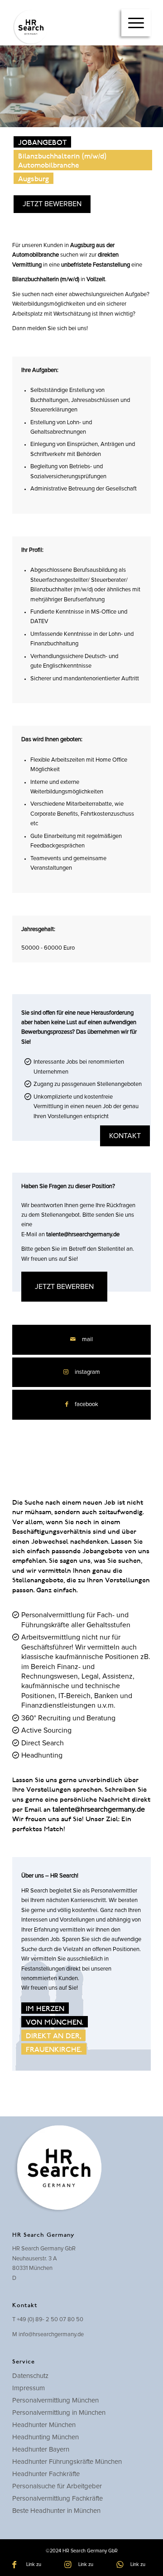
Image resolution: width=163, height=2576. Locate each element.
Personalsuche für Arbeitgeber (57, 2486)
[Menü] (136, 23)
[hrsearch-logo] (68, 27)
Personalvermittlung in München (59, 2413)
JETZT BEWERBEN (52, 204)
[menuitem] (136, 23)
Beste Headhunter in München (56, 2511)
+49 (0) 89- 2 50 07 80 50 (50, 2320)
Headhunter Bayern (41, 2450)
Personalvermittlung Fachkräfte (58, 2499)
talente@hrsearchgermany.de (83, 1235)
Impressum (29, 2388)
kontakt (125, 1136)
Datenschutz (30, 2376)
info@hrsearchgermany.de (51, 2335)
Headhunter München (44, 2425)
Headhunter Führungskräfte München (67, 2462)
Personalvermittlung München (55, 2400)
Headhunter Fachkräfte (46, 2474)
